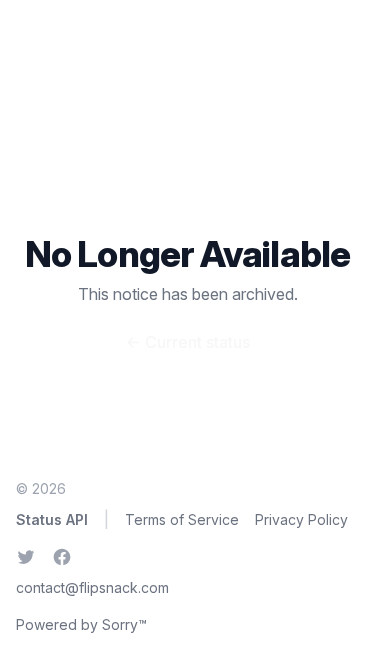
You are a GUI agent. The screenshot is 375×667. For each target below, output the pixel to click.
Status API (52, 519)
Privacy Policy (301, 519)
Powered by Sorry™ (81, 624)
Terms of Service (182, 519)
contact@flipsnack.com (92, 587)
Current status (188, 342)
